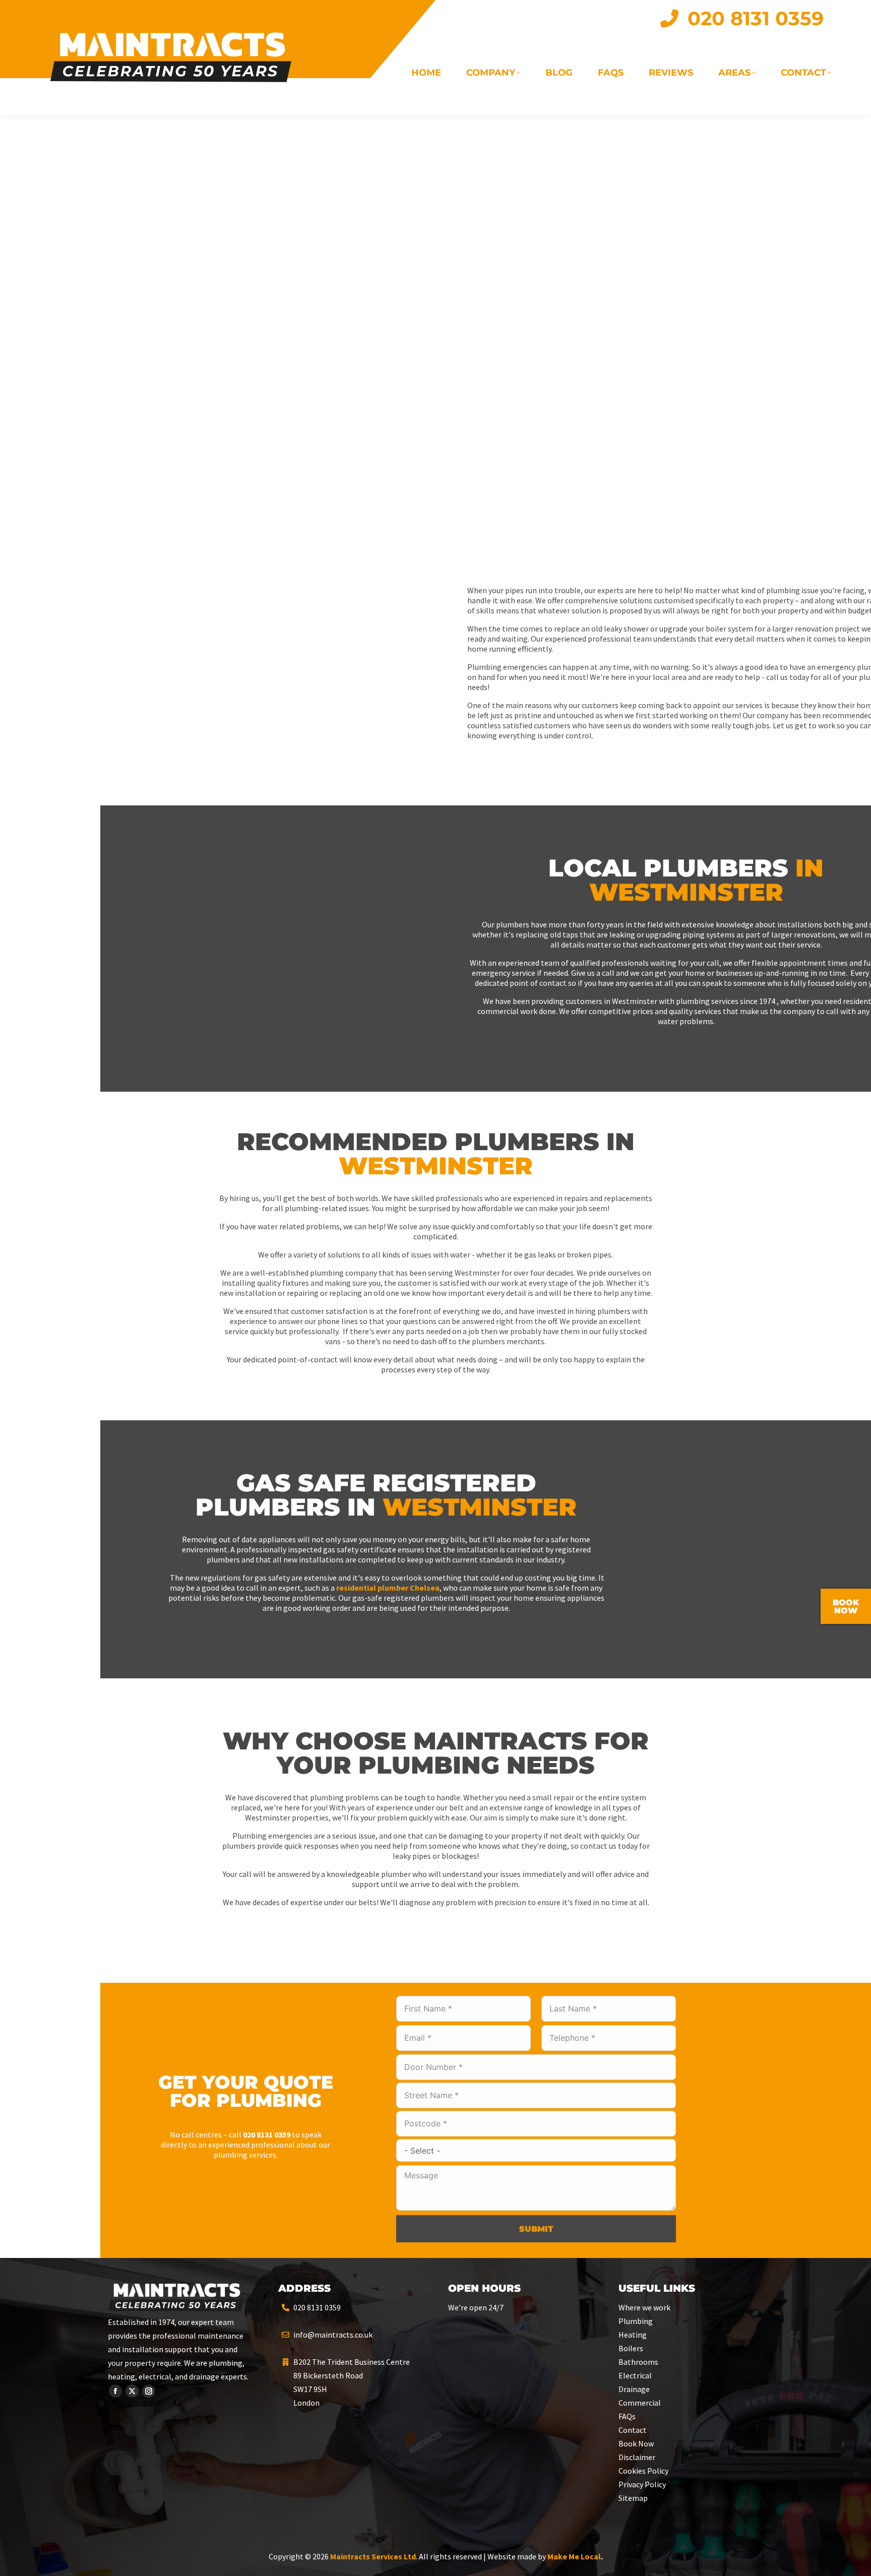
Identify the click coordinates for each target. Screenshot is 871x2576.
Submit (536, 2229)
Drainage (634, 2389)
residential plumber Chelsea (388, 1588)
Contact (633, 2430)
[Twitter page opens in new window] (132, 2391)
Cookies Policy (643, 2471)
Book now (846, 1607)
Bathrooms (638, 2362)
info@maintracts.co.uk (333, 2335)
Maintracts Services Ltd (373, 2556)
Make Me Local (574, 2556)
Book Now (636, 2443)
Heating (633, 2335)
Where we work (644, 2307)
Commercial (640, 2403)
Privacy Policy (642, 2484)
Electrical (635, 2375)
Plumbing (636, 2321)
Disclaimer (637, 2457)
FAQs (627, 2416)
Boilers (631, 2348)
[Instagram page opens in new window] (149, 2391)
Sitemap (633, 2498)
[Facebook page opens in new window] (115, 2391)
